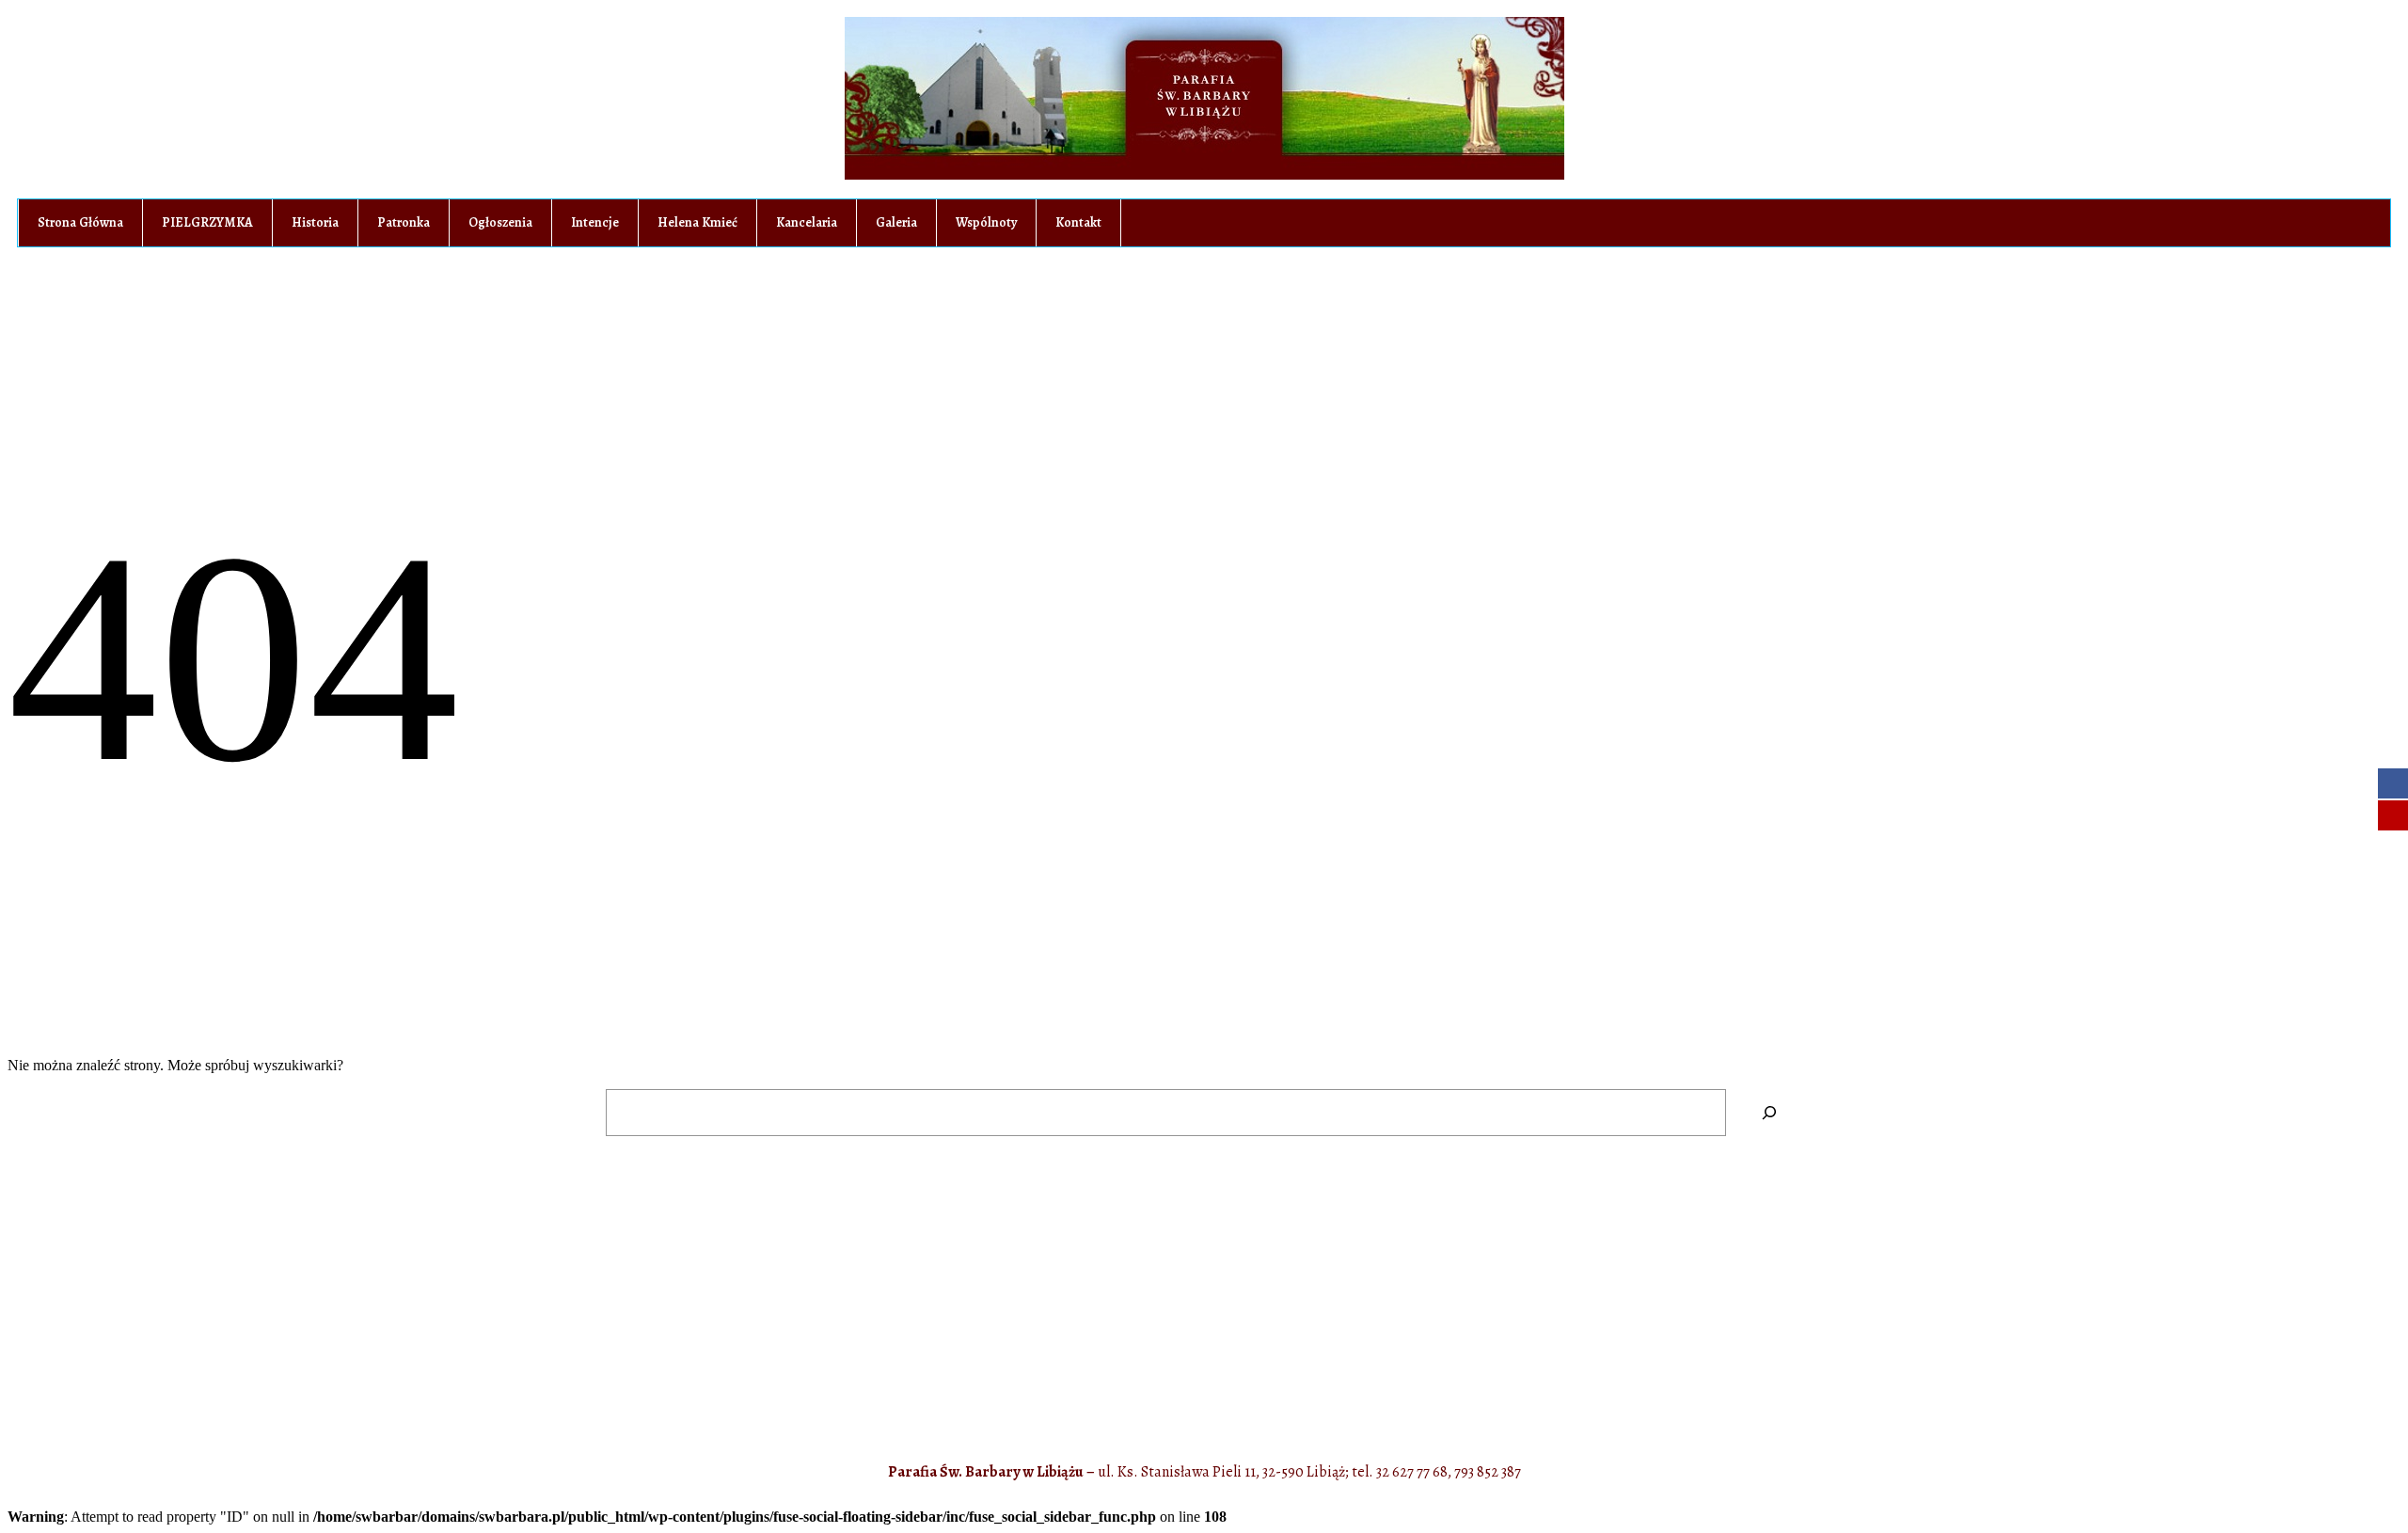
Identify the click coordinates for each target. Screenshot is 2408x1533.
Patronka (404, 222)
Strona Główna (80, 222)
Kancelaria (807, 222)
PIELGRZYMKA (207, 222)
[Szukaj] (1769, 1112)
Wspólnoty (986, 222)
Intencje (595, 222)
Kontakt (1078, 222)
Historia (315, 222)
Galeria (896, 222)
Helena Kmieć (697, 222)
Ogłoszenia (500, 222)
